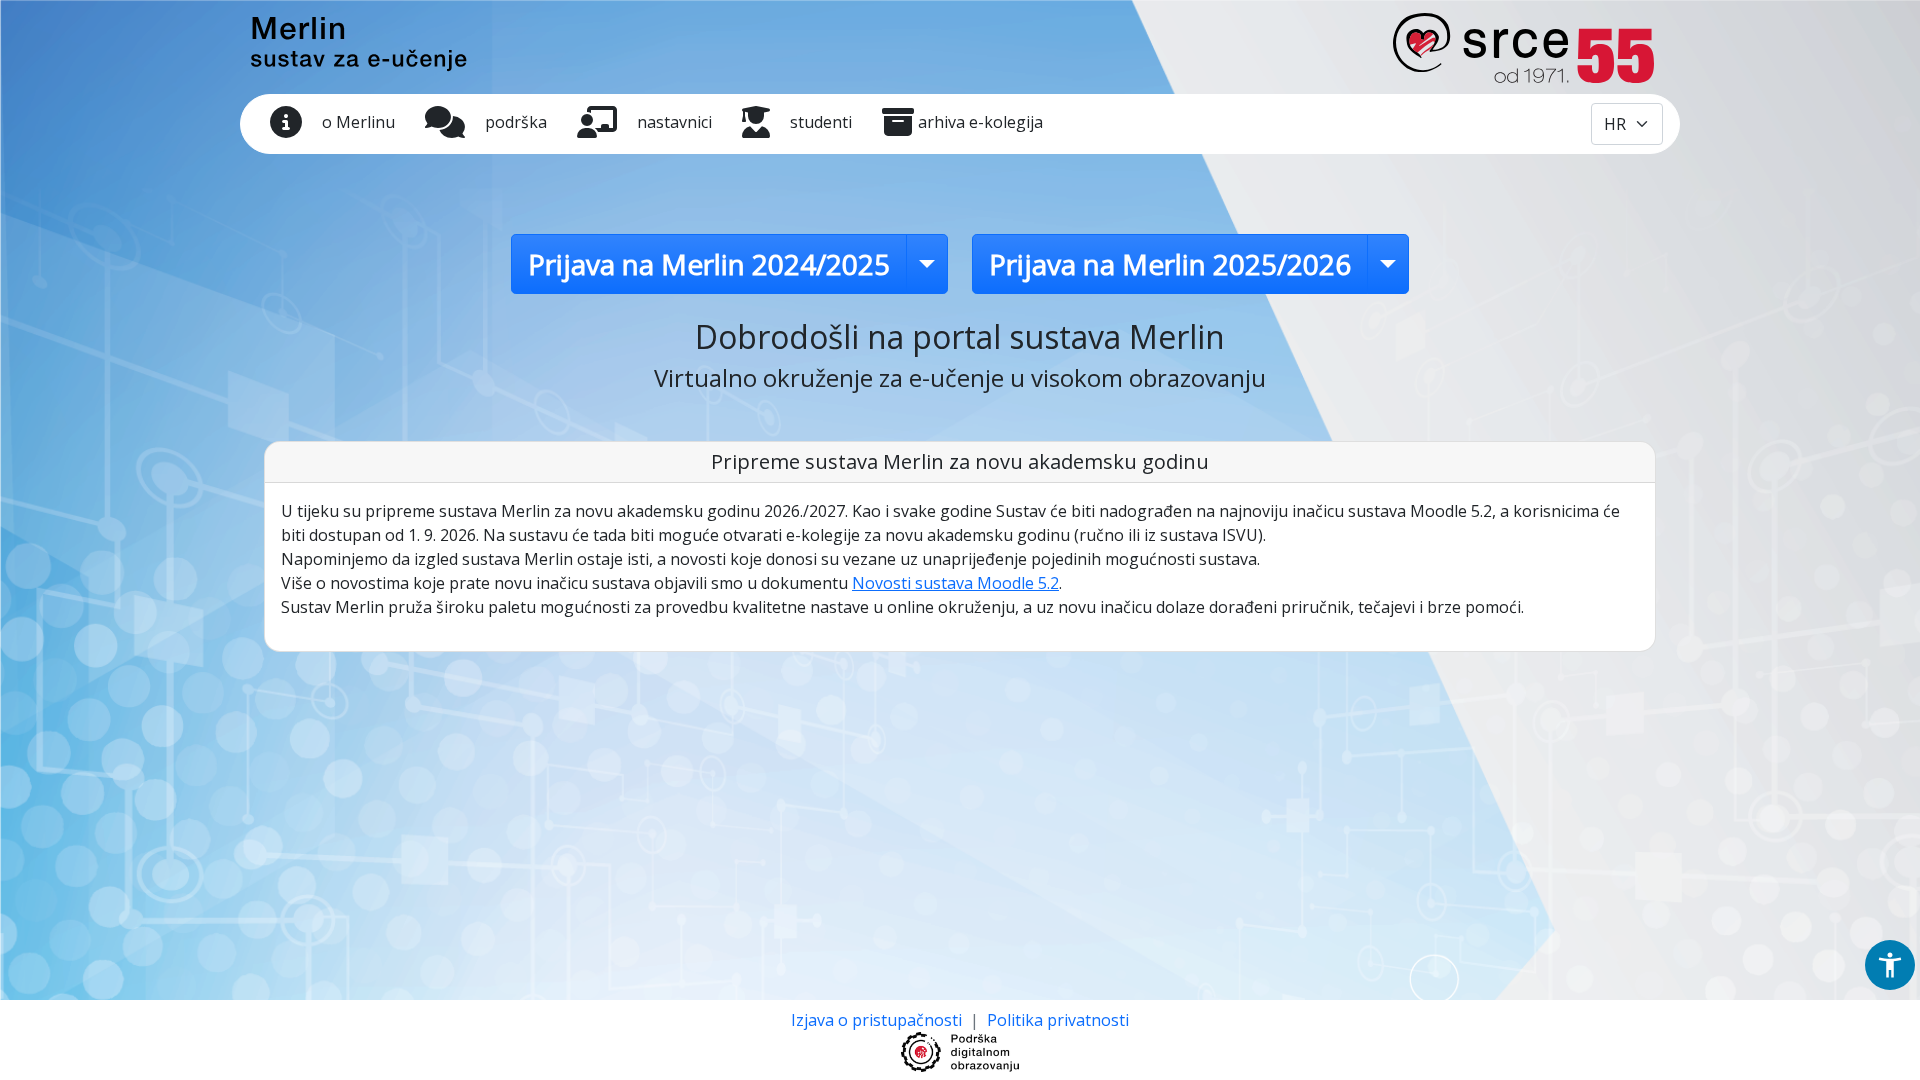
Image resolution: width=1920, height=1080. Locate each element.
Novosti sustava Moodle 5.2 (955, 583)
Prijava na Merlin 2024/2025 (709, 264)
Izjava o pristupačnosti (878, 1020)
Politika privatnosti (1058, 1020)
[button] (1890, 965)
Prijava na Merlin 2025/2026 (1170, 264)
